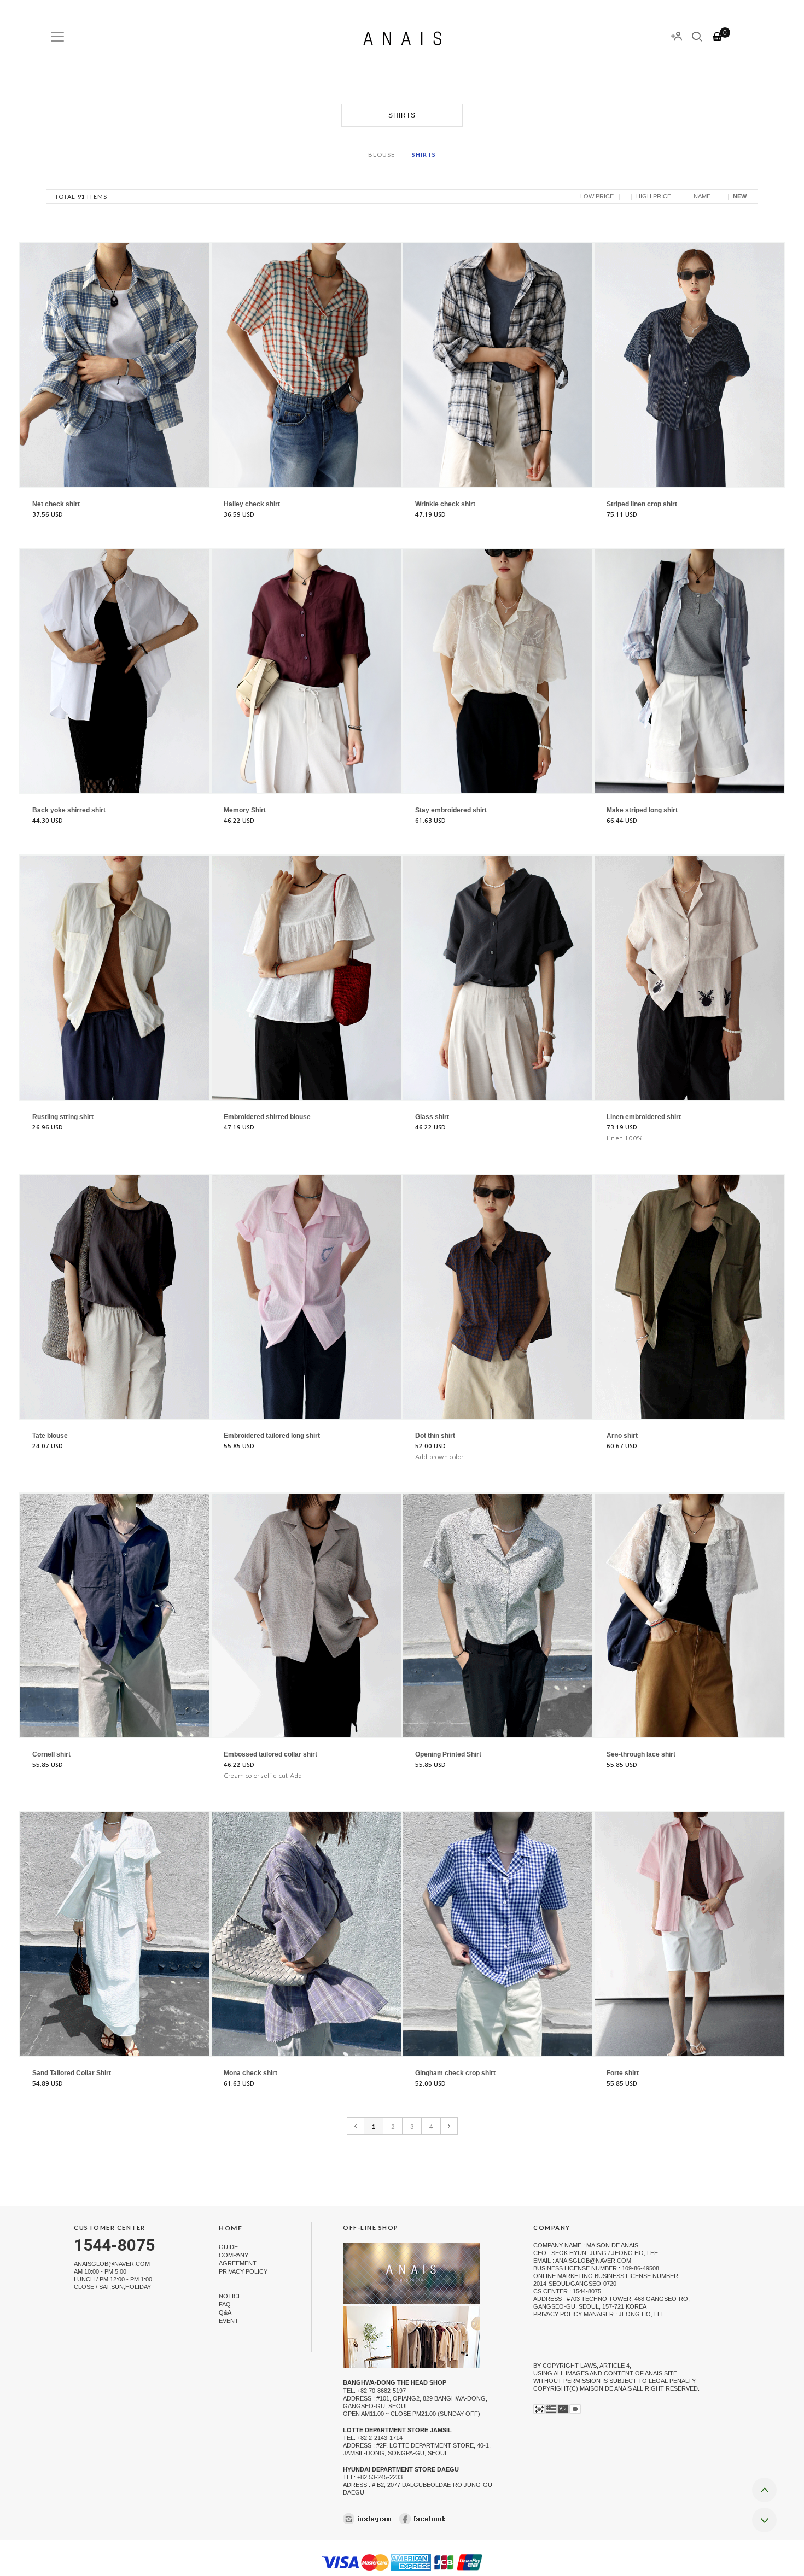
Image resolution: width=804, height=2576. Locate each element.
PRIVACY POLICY (243, 2271)
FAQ (225, 2304)
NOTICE (230, 2296)
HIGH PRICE (654, 196)
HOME (231, 2229)
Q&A (225, 2312)
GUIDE (228, 2247)
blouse (381, 154)
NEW (740, 196)
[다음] (449, 2126)
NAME (702, 196)
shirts (424, 154)
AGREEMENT (238, 2263)
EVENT (229, 2321)
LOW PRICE (597, 196)
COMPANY (234, 2255)
